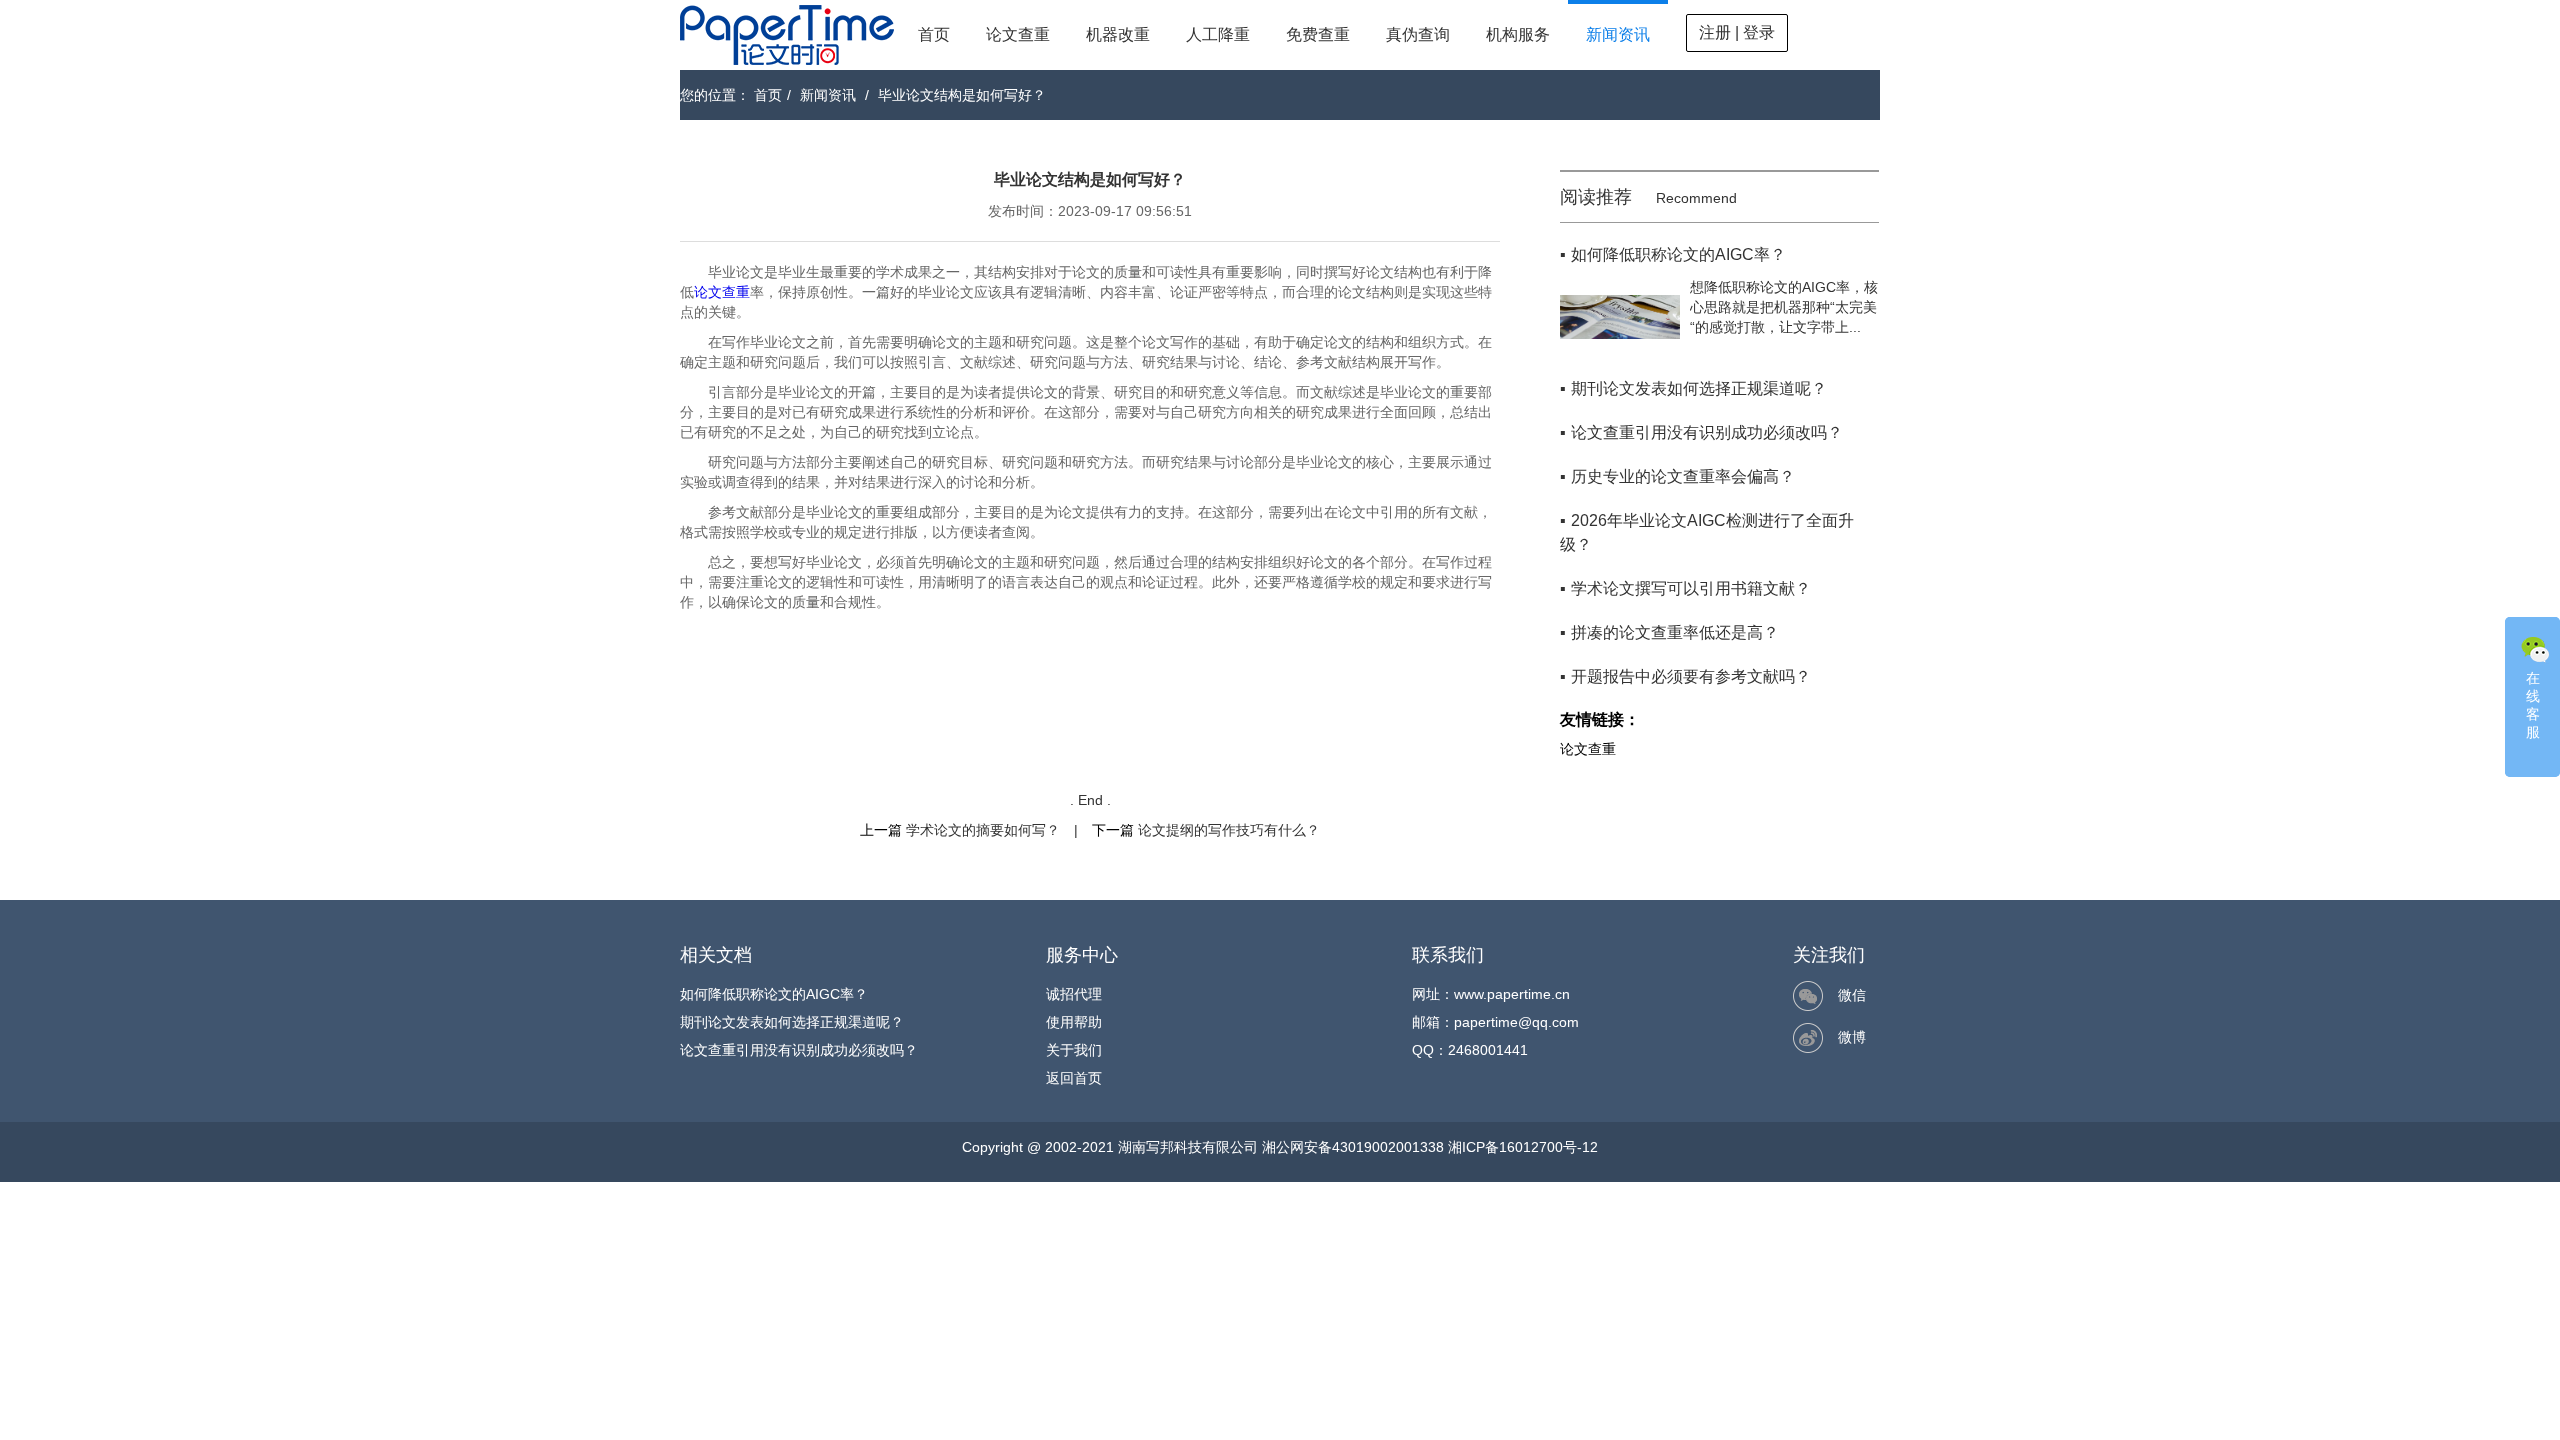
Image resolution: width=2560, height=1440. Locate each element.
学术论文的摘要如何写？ (983, 830)
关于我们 (1074, 1050)
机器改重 (1118, 34)
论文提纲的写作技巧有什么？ (1229, 830)
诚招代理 (1074, 994)
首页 (934, 34)
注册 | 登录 (1737, 32)
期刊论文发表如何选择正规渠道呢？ (792, 1022)
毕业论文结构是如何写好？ (962, 95)
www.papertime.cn (1512, 994)
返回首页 (1074, 1078)
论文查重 (1018, 34)
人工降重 (1218, 34)
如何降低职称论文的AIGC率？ (774, 994)
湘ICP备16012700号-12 (1523, 1147)
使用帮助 (1074, 1022)
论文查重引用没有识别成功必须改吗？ (799, 1050)
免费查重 (1318, 34)
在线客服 (2533, 705)
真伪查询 (1418, 34)
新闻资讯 (1618, 34)
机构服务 (1518, 34)
